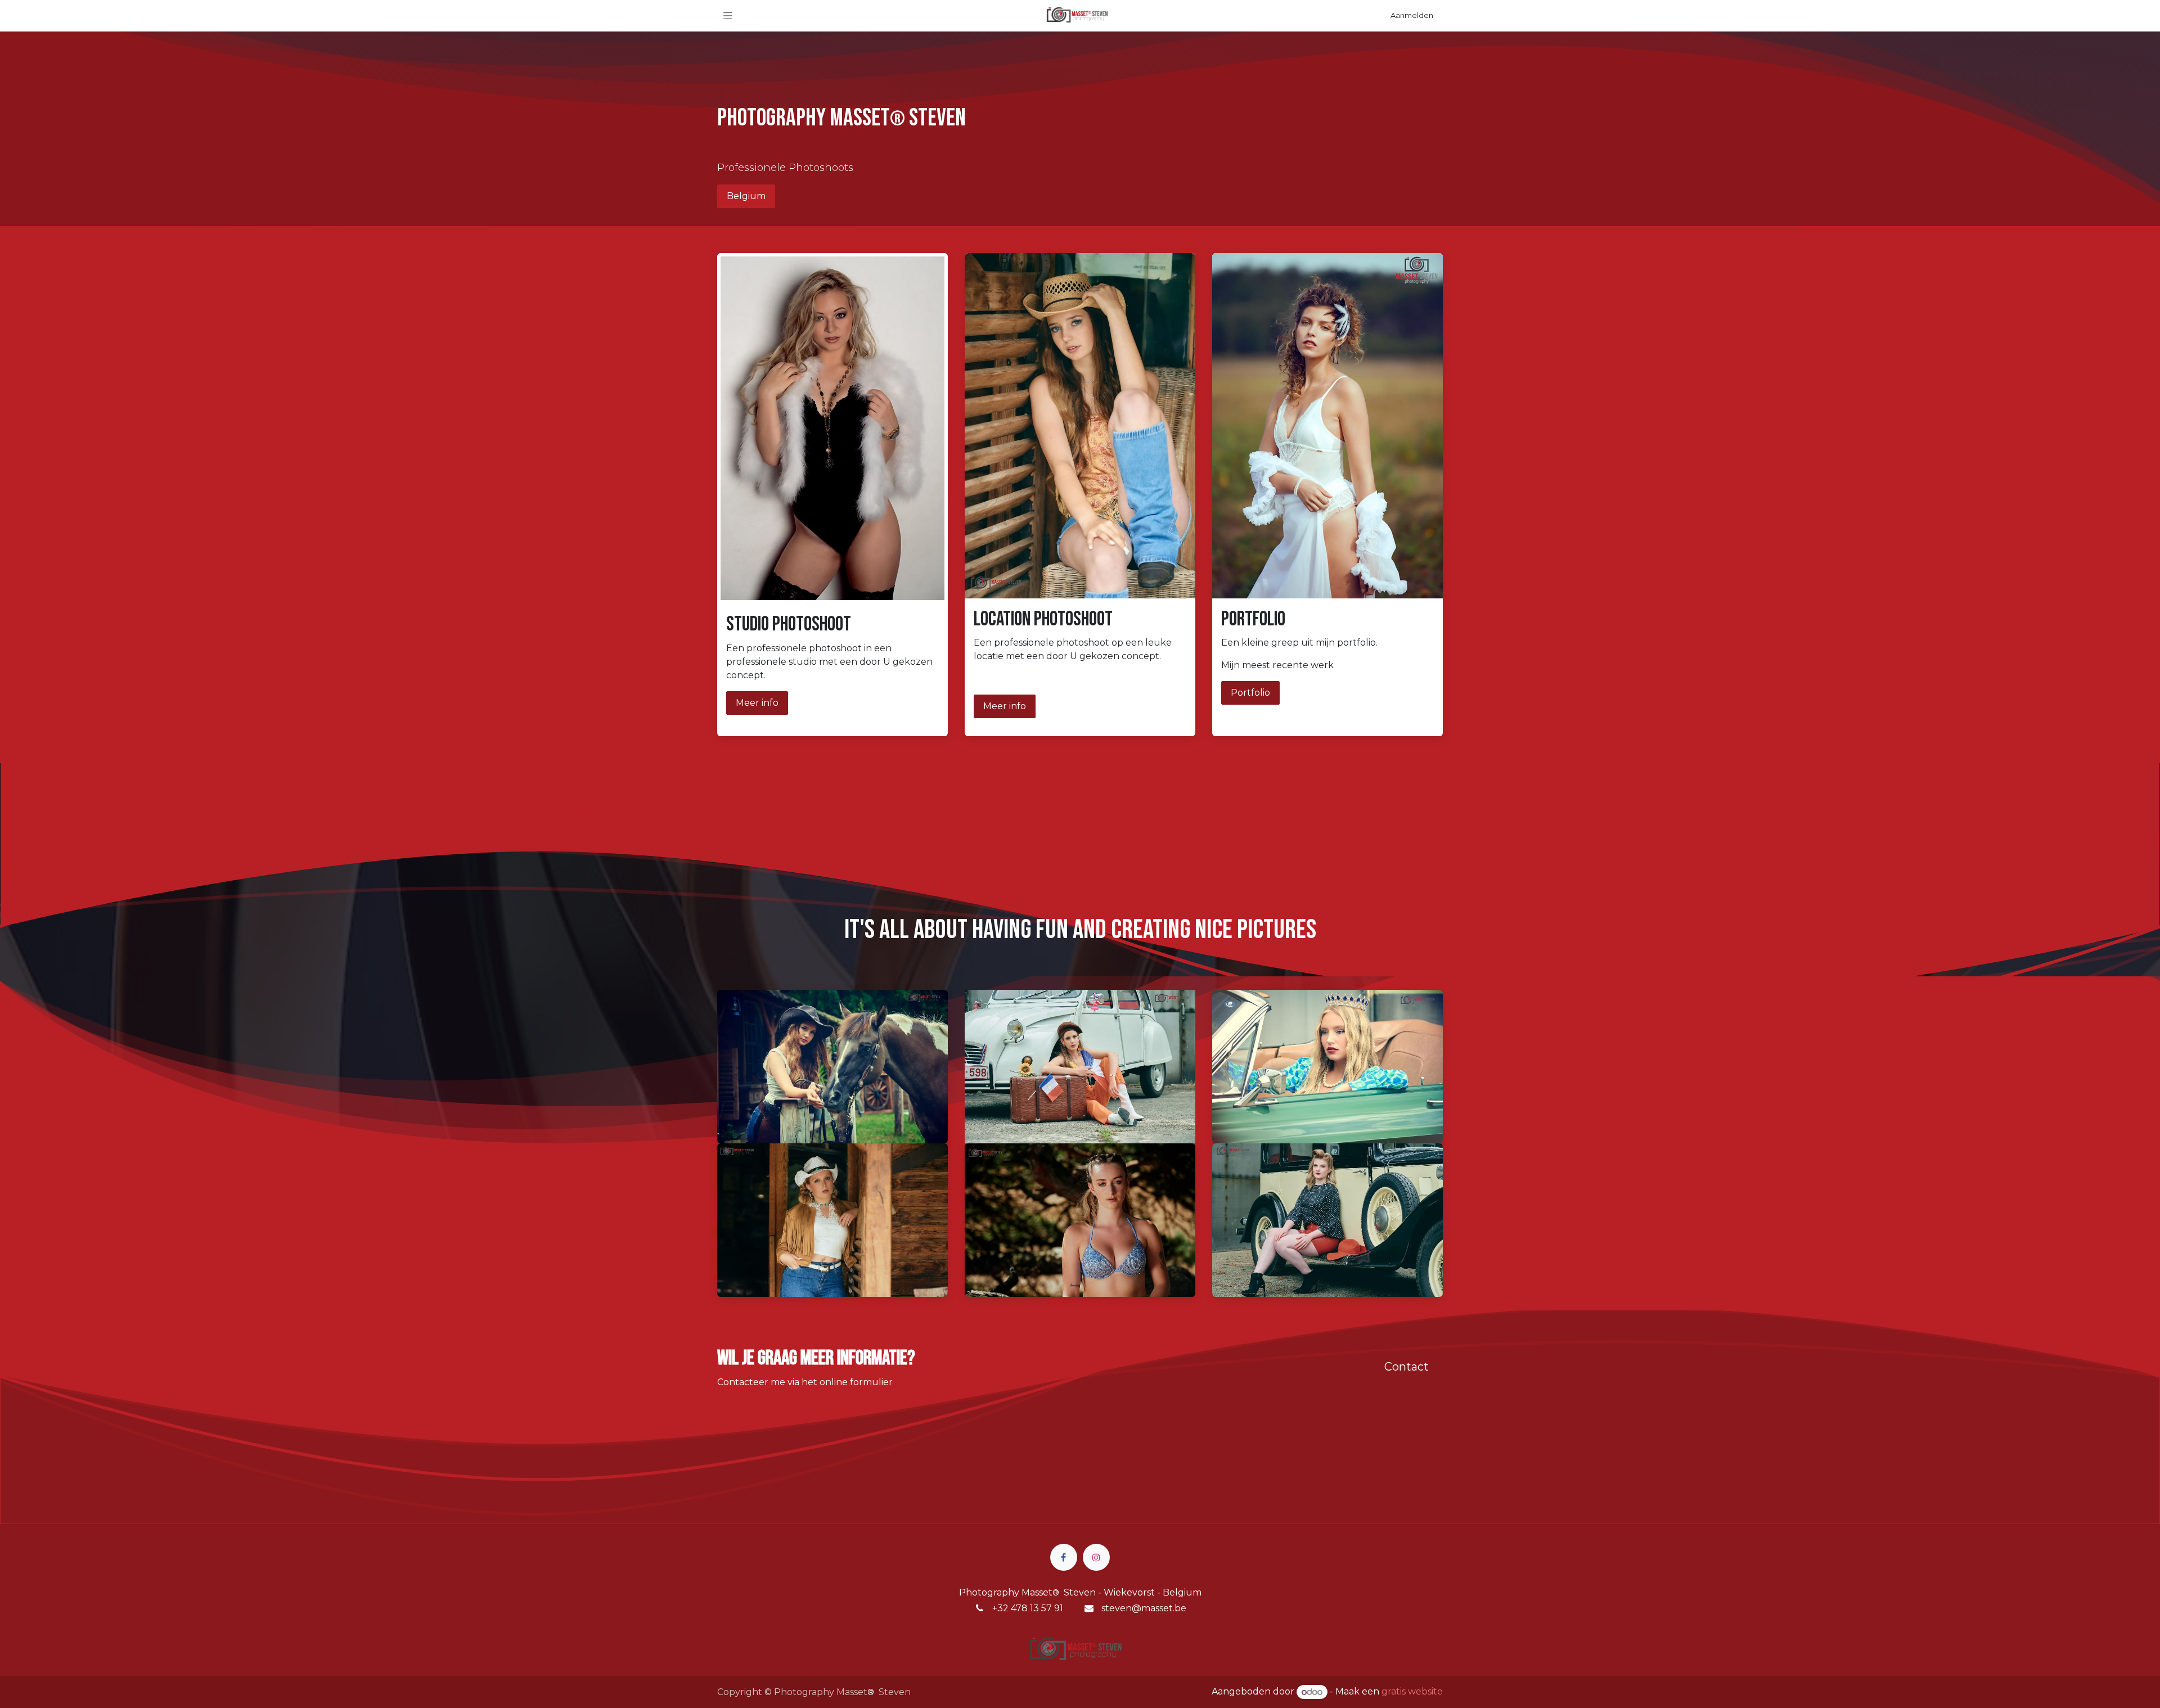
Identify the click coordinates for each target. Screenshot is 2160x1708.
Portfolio (1250, 693)
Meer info (757, 703)
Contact (1407, 1367)
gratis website (1412, 1692)
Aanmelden (1412, 15)
